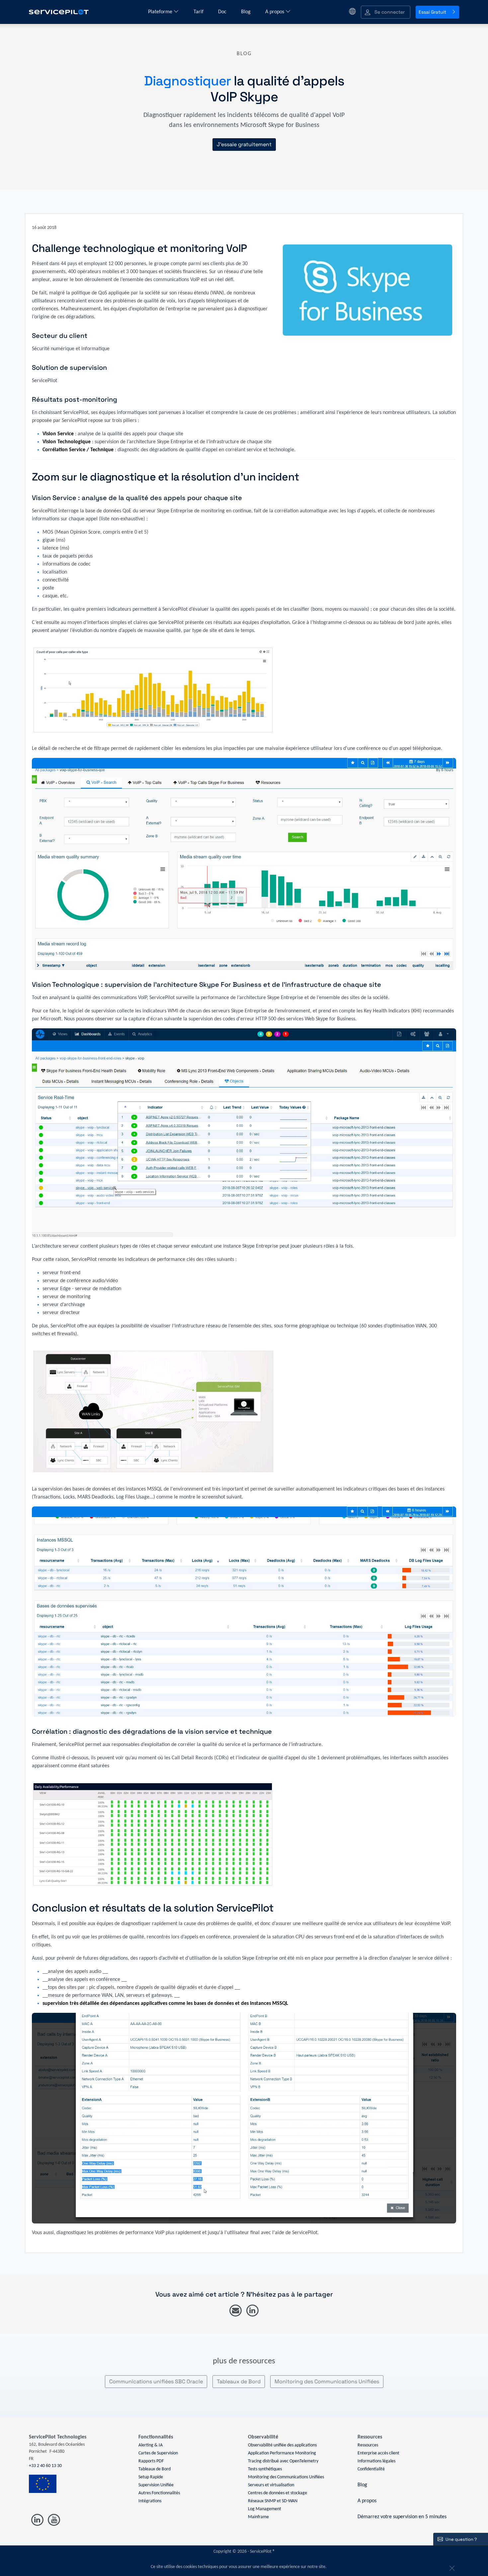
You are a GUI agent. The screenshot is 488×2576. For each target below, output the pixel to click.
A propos (275, 12)
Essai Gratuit (432, 12)
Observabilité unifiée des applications (282, 2445)
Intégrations (150, 2501)
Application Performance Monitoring (282, 2453)
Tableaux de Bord (239, 2381)
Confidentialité (371, 2469)
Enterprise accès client (378, 2453)
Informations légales (376, 2461)
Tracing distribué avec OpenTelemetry (283, 2461)
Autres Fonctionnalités (159, 2493)
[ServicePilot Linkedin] (37, 2520)
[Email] (236, 2311)
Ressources (368, 2445)
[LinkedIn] (252, 2311)
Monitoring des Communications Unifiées (327, 2381)
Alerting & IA (151, 2445)
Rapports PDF (151, 2461)
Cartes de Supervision (158, 2453)
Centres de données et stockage (278, 2493)
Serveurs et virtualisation (271, 2485)
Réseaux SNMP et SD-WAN (273, 2501)
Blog (246, 12)
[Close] (451, 2567)
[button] (386, 12)
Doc (223, 12)
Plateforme (161, 12)
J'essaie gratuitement (244, 144)
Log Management (265, 2509)
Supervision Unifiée (156, 2485)
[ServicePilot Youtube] (54, 2520)
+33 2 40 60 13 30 (45, 2466)
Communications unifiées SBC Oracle (156, 2381)
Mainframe (258, 2517)
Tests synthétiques (265, 2469)
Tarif (199, 12)
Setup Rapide (151, 2477)
